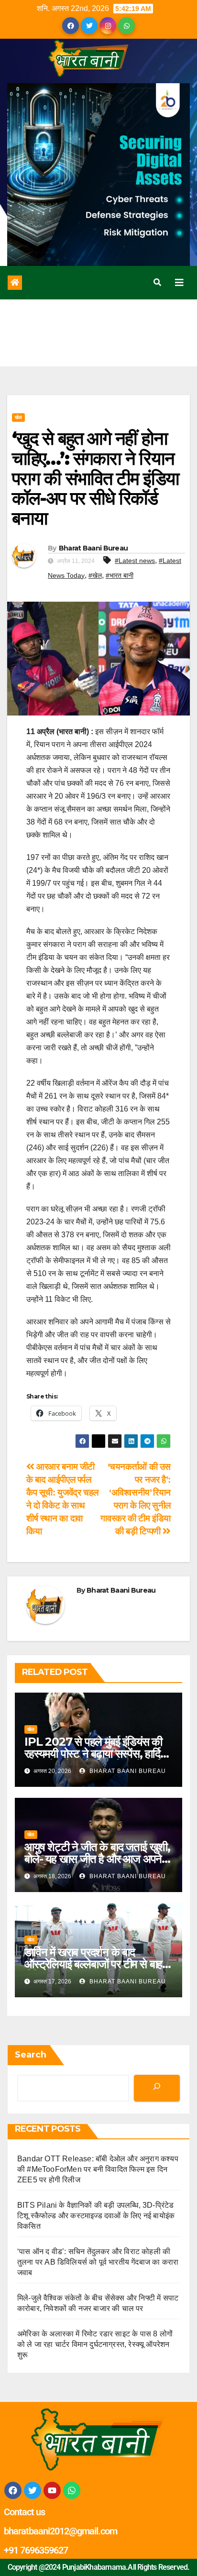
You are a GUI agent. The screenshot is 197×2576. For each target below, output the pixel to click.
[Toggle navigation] (179, 283)
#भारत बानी (120, 575)
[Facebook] (13, 2490)
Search (31, 2055)
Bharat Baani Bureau (93, 548)
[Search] (157, 2088)
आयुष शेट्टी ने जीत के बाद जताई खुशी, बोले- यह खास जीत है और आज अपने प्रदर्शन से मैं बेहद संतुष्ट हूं (97, 1859)
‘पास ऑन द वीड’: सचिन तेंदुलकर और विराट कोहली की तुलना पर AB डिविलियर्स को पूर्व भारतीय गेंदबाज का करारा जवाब (98, 2262)
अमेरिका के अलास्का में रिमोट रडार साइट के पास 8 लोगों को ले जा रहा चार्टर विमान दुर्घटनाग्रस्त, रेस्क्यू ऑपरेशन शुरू (95, 2344)
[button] (157, 282)
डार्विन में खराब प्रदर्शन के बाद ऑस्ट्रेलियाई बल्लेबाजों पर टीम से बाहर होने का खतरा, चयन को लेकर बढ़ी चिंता (98, 1964)
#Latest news (135, 561)
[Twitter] (33, 2490)
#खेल (95, 575)
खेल (18, 417)
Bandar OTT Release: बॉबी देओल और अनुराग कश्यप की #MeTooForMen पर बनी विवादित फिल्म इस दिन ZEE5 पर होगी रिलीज (98, 2169)
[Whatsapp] (72, 2490)
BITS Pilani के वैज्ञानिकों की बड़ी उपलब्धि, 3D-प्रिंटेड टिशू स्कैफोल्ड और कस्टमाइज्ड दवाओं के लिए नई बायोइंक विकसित (96, 2216)
